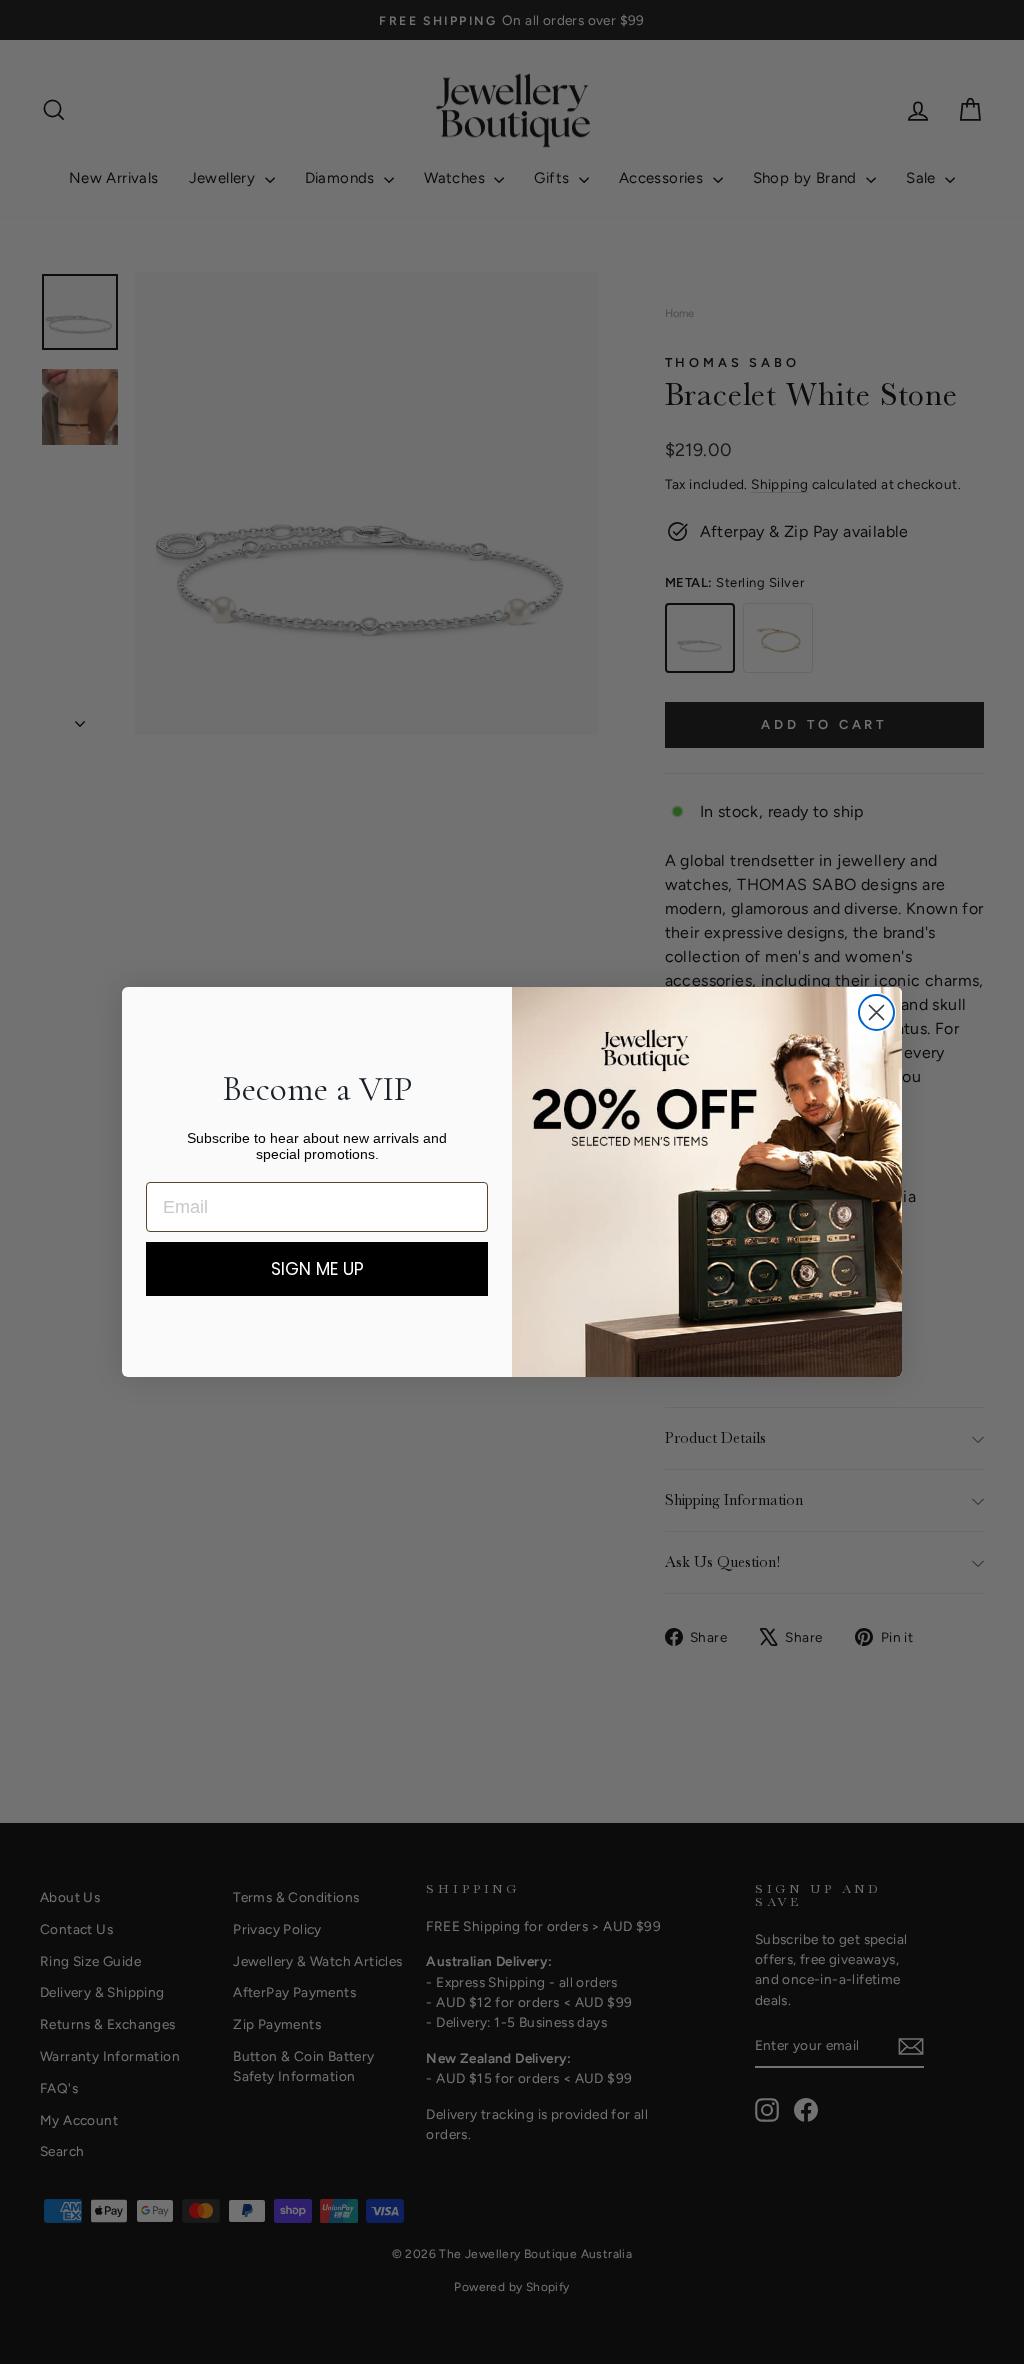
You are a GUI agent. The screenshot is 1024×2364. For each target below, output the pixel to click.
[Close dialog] (876, 1012)
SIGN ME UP (317, 1269)
